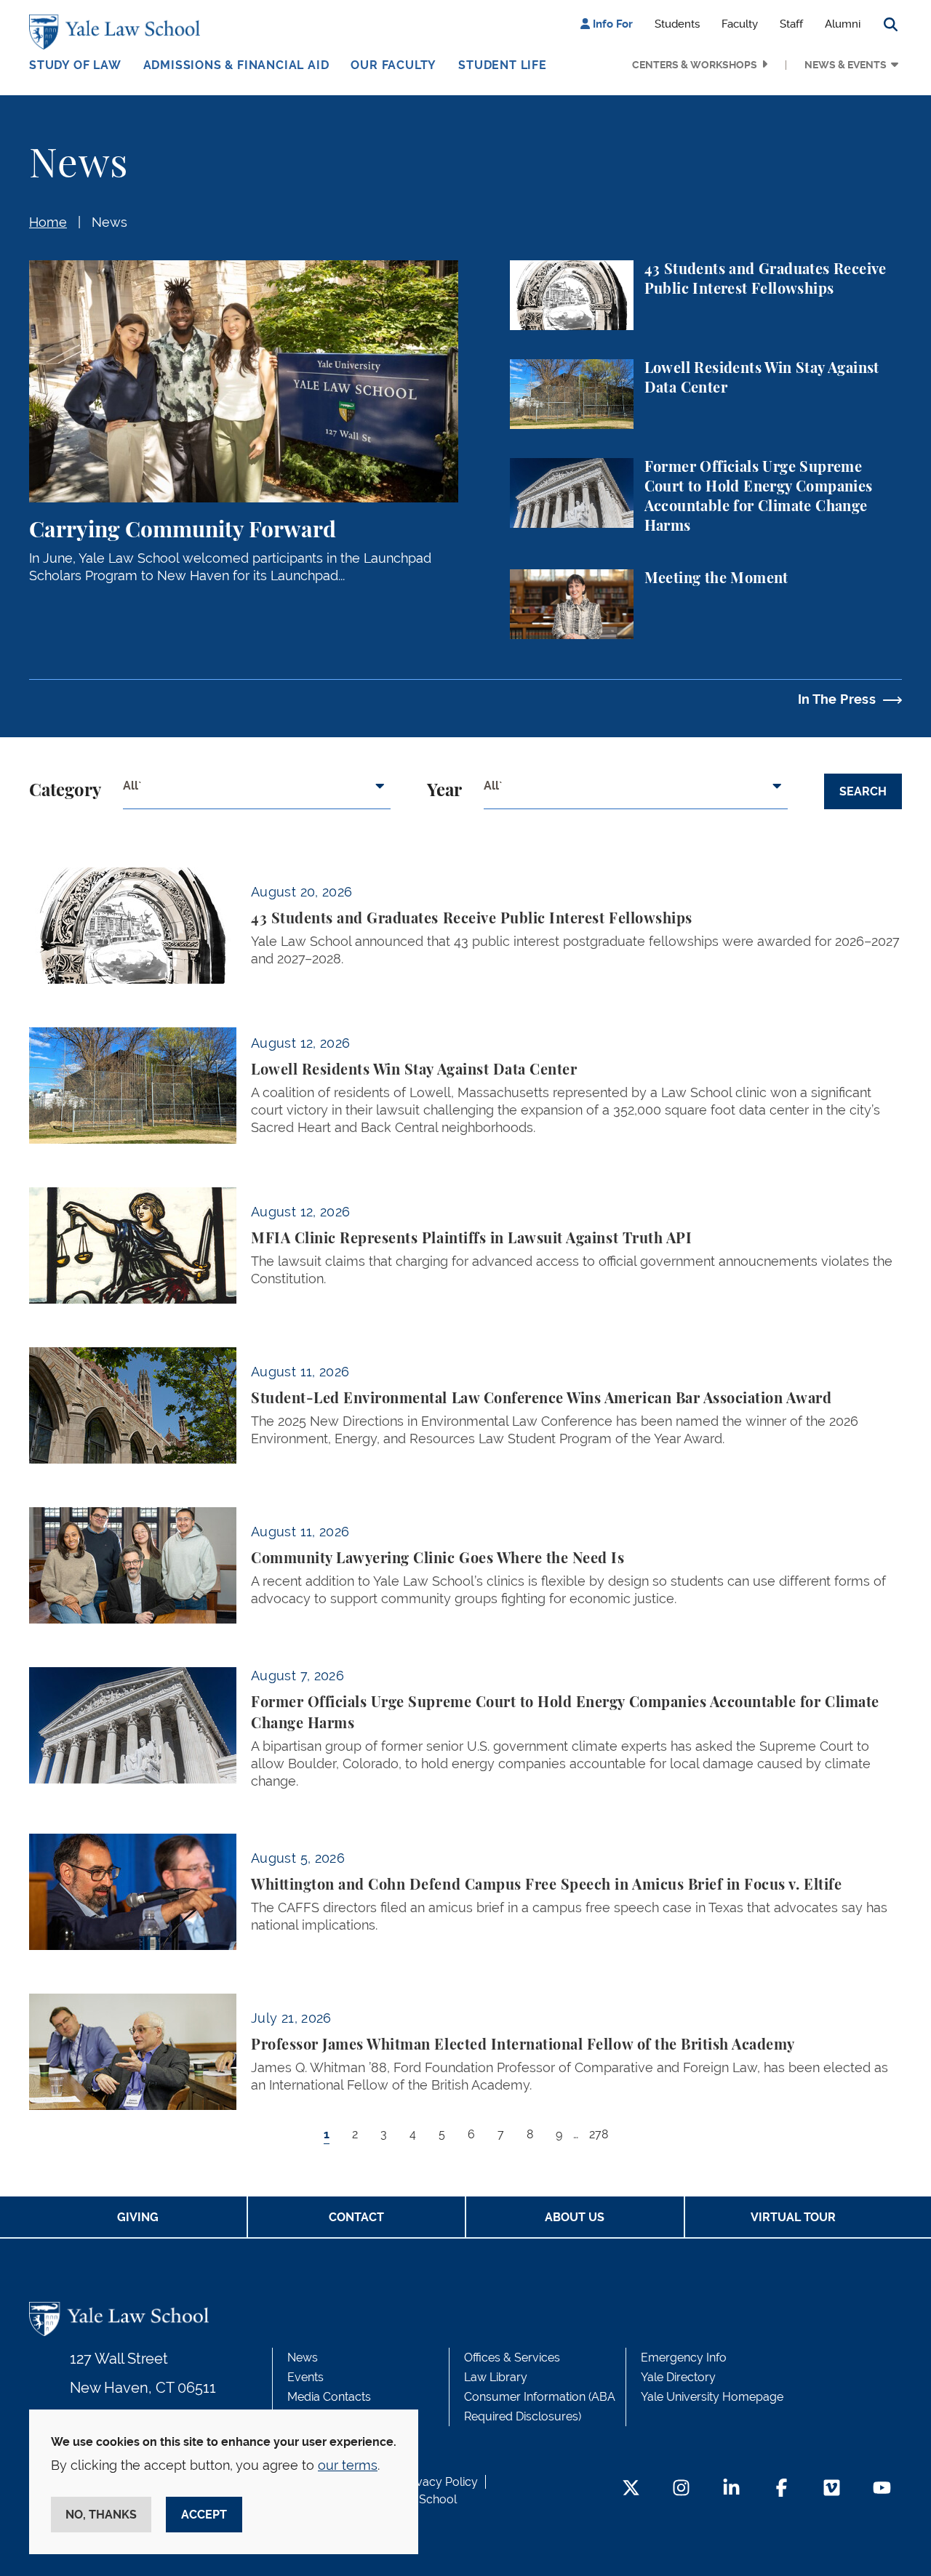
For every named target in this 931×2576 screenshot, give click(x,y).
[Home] (118, 32)
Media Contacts (329, 2397)
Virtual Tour (793, 2217)
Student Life (503, 65)
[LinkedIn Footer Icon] (731, 2489)
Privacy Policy (440, 2482)
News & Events (846, 65)
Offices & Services (512, 2358)
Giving (138, 2217)
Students (677, 24)
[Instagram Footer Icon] (681, 2489)
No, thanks (101, 2515)
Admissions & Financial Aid (236, 65)
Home (48, 222)
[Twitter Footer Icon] (631, 2489)
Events (305, 2377)
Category (65, 791)
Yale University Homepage (712, 2397)
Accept (204, 2515)
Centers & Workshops (695, 65)
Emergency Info (684, 2358)
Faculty (740, 24)
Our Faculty (393, 65)
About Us (575, 2217)
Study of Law (75, 65)
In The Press (837, 699)
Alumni (843, 24)
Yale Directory (678, 2377)
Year (444, 791)
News (109, 222)
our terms (348, 2465)
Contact (356, 2217)
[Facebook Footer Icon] (782, 2489)
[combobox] (257, 792)
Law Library (496, 2377)
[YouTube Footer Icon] (882, 2489)
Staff (791, 24)
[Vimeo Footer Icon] (832, 2489)
